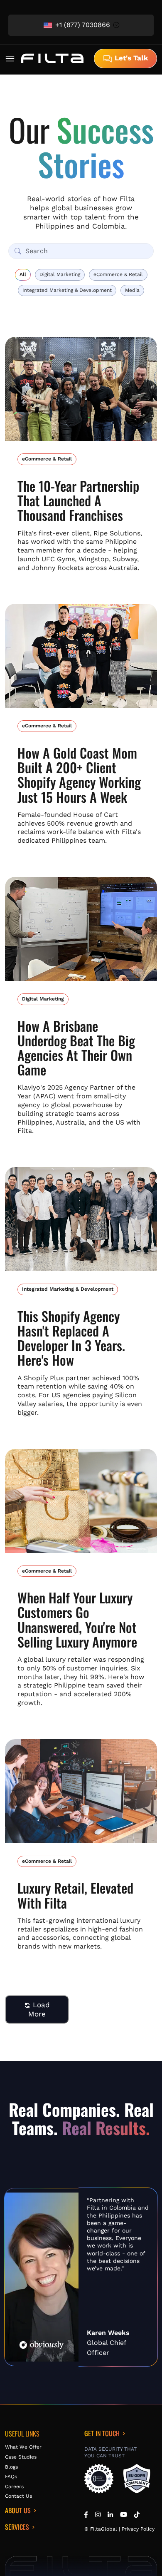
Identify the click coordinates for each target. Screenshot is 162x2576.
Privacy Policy (138, 2529)
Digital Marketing (60, 274)
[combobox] (81, 25)
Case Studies (21, 2457)
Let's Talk (130, 58)
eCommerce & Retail (118, 274)
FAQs (11, 2476)
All (23, 274)
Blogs (11, 2467)
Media (132, 290)
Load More (39, 2009)
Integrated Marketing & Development (67, 290)
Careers (14, 2486)
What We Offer (23, 2447)
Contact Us (18, 2496)
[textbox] (81, 25)
